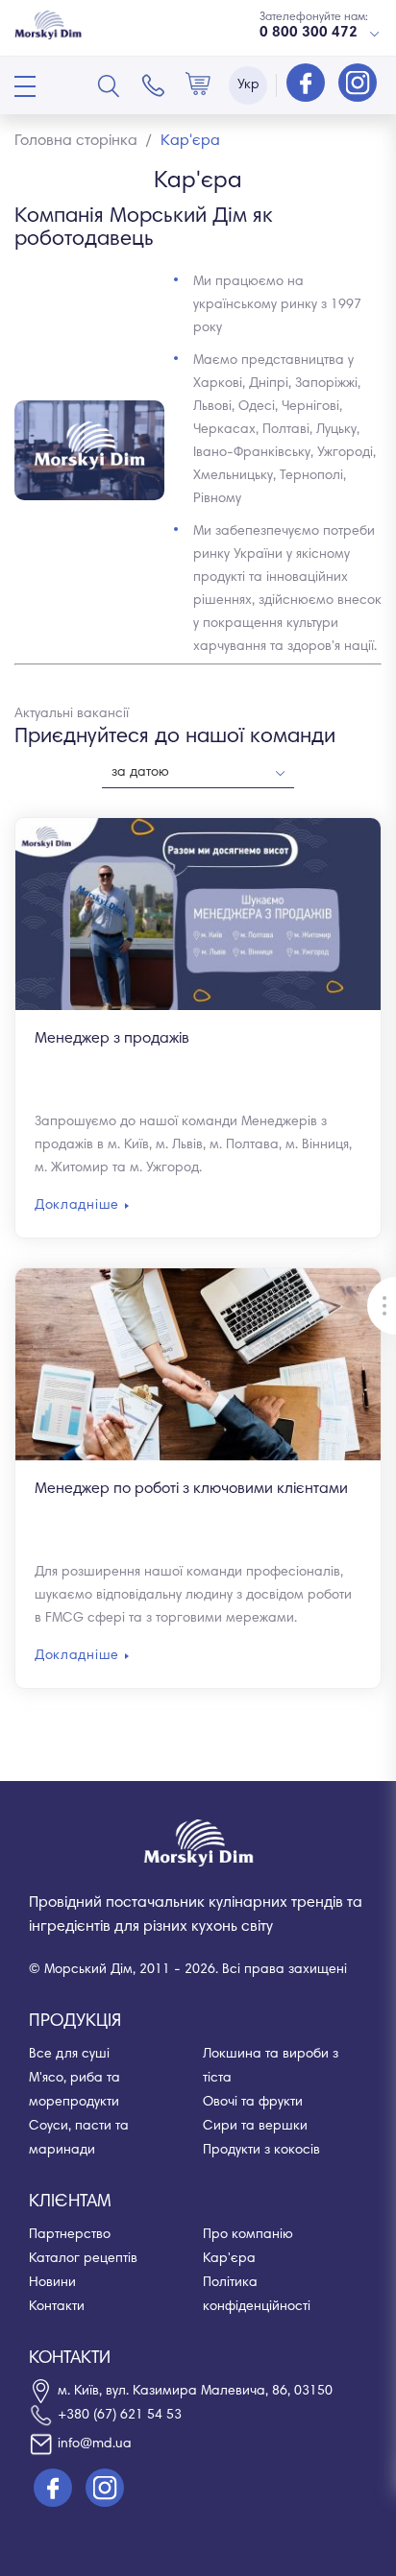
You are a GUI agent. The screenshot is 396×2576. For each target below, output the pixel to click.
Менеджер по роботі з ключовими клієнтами (191, 1489)
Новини (52, 2283)
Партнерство (70, 2235)
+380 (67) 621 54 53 (120, 2416)
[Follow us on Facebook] (308, 84)
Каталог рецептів (83, 2259)
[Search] (109, 85)
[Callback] (154, 85)
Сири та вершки (255, 2127)
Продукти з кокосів (261, 2151)
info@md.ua (95, 2444)
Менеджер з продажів (112, 1039)
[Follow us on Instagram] (358, 84)
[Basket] (198, 85)
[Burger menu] (25, 86)
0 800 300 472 (309, 33)
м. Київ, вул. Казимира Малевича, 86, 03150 (195, 2392)
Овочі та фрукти (253, 2103)
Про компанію (248, 2235)
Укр (248, 85)
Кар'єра (229, 2259)
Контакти (57, 2307)
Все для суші (69, 2055)
